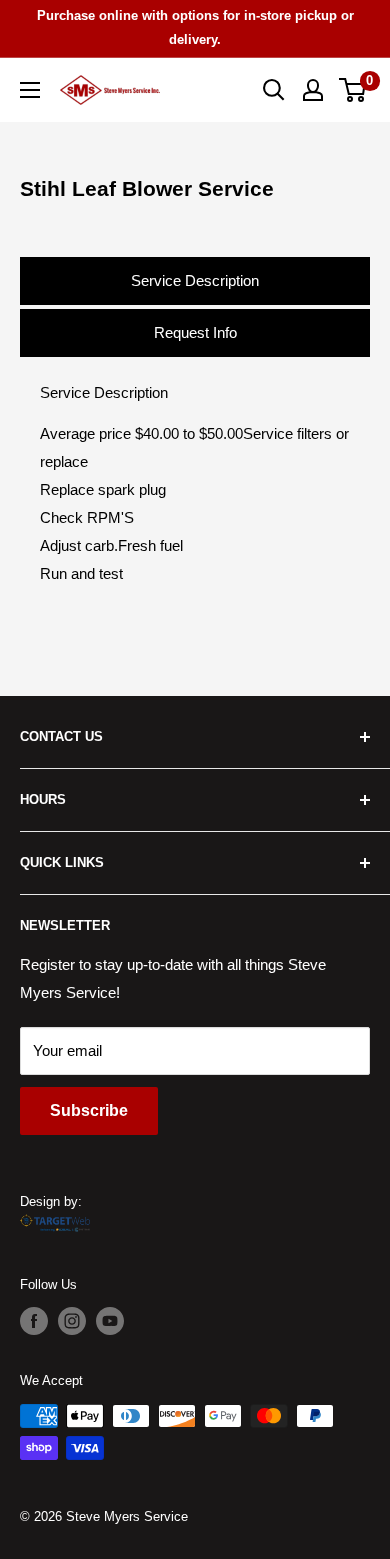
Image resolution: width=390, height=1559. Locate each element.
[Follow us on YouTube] (110, 1321)
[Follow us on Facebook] (34, 1321)
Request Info (195, 332)
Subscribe (89, 1110)
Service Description (195, 280)
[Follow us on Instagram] (72, 1321)
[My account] (313, 90)
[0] (353, 90)
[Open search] (274, 90)
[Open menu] (30, 90)
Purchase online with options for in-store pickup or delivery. (195, 27)
